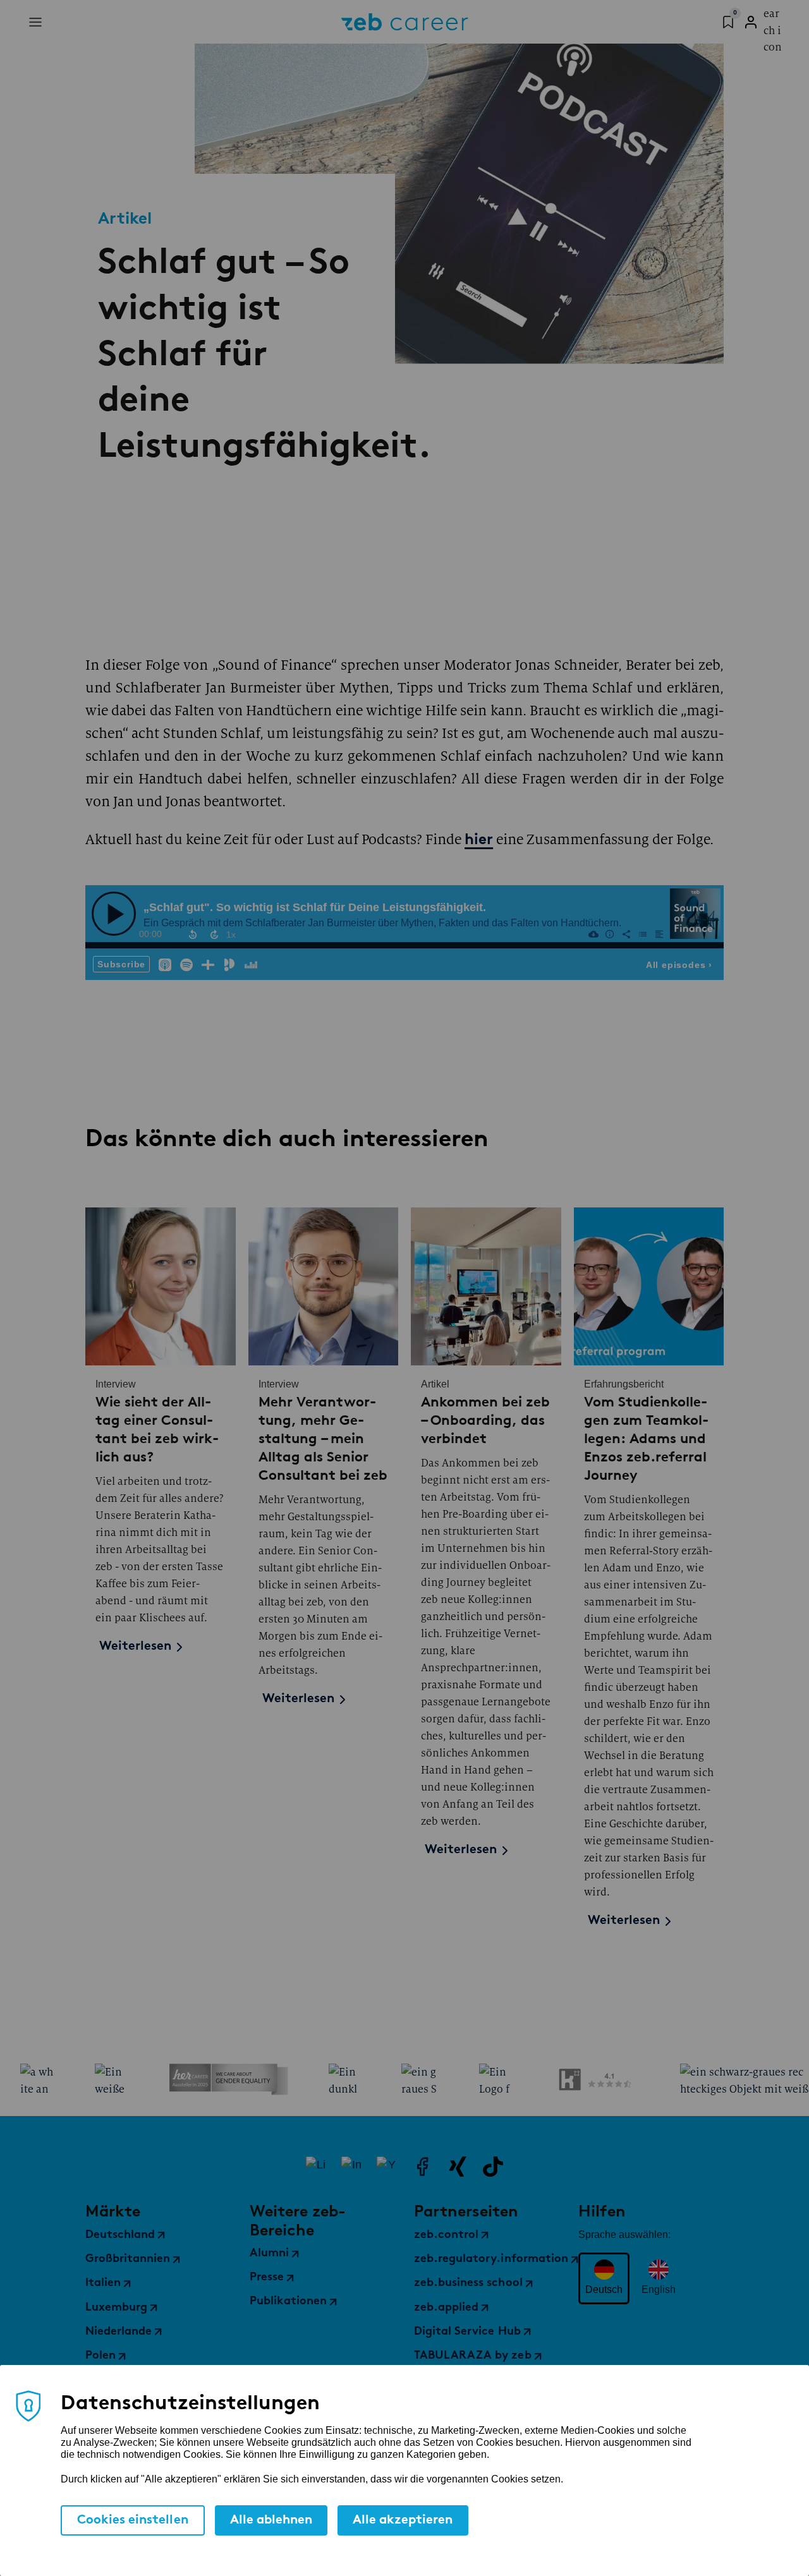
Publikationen (288, 2302)
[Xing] (458, 2167)
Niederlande (119, 2332)
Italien (103, 2283)
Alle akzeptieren (403, 2520)
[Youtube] (387, 2167)
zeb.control (446, 2235)
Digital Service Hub (467, 2332)
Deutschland (120, 2235)
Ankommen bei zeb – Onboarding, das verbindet (485, 1420)
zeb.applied (446, 2308)
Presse (267, 2278)
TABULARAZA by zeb (473, 2356)
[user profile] (751, 22)
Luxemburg (116, 2308)
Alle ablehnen (271, 2520)
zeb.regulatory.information (491, 2259)
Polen (100, 2356)
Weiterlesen (135, 1647)
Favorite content (727, 20)
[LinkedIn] (316, 2167)
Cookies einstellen (133, 2520)
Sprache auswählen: (624, 2234)
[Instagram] (351, 2167)
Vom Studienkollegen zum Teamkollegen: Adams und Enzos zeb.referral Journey (646, 1438)
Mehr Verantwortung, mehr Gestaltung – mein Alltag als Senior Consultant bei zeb (323, 1438)
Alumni (269, 2254)
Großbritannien (128, 2259)
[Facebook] (422, 2167)
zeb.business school (468, 2283)
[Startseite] (405, 22)
